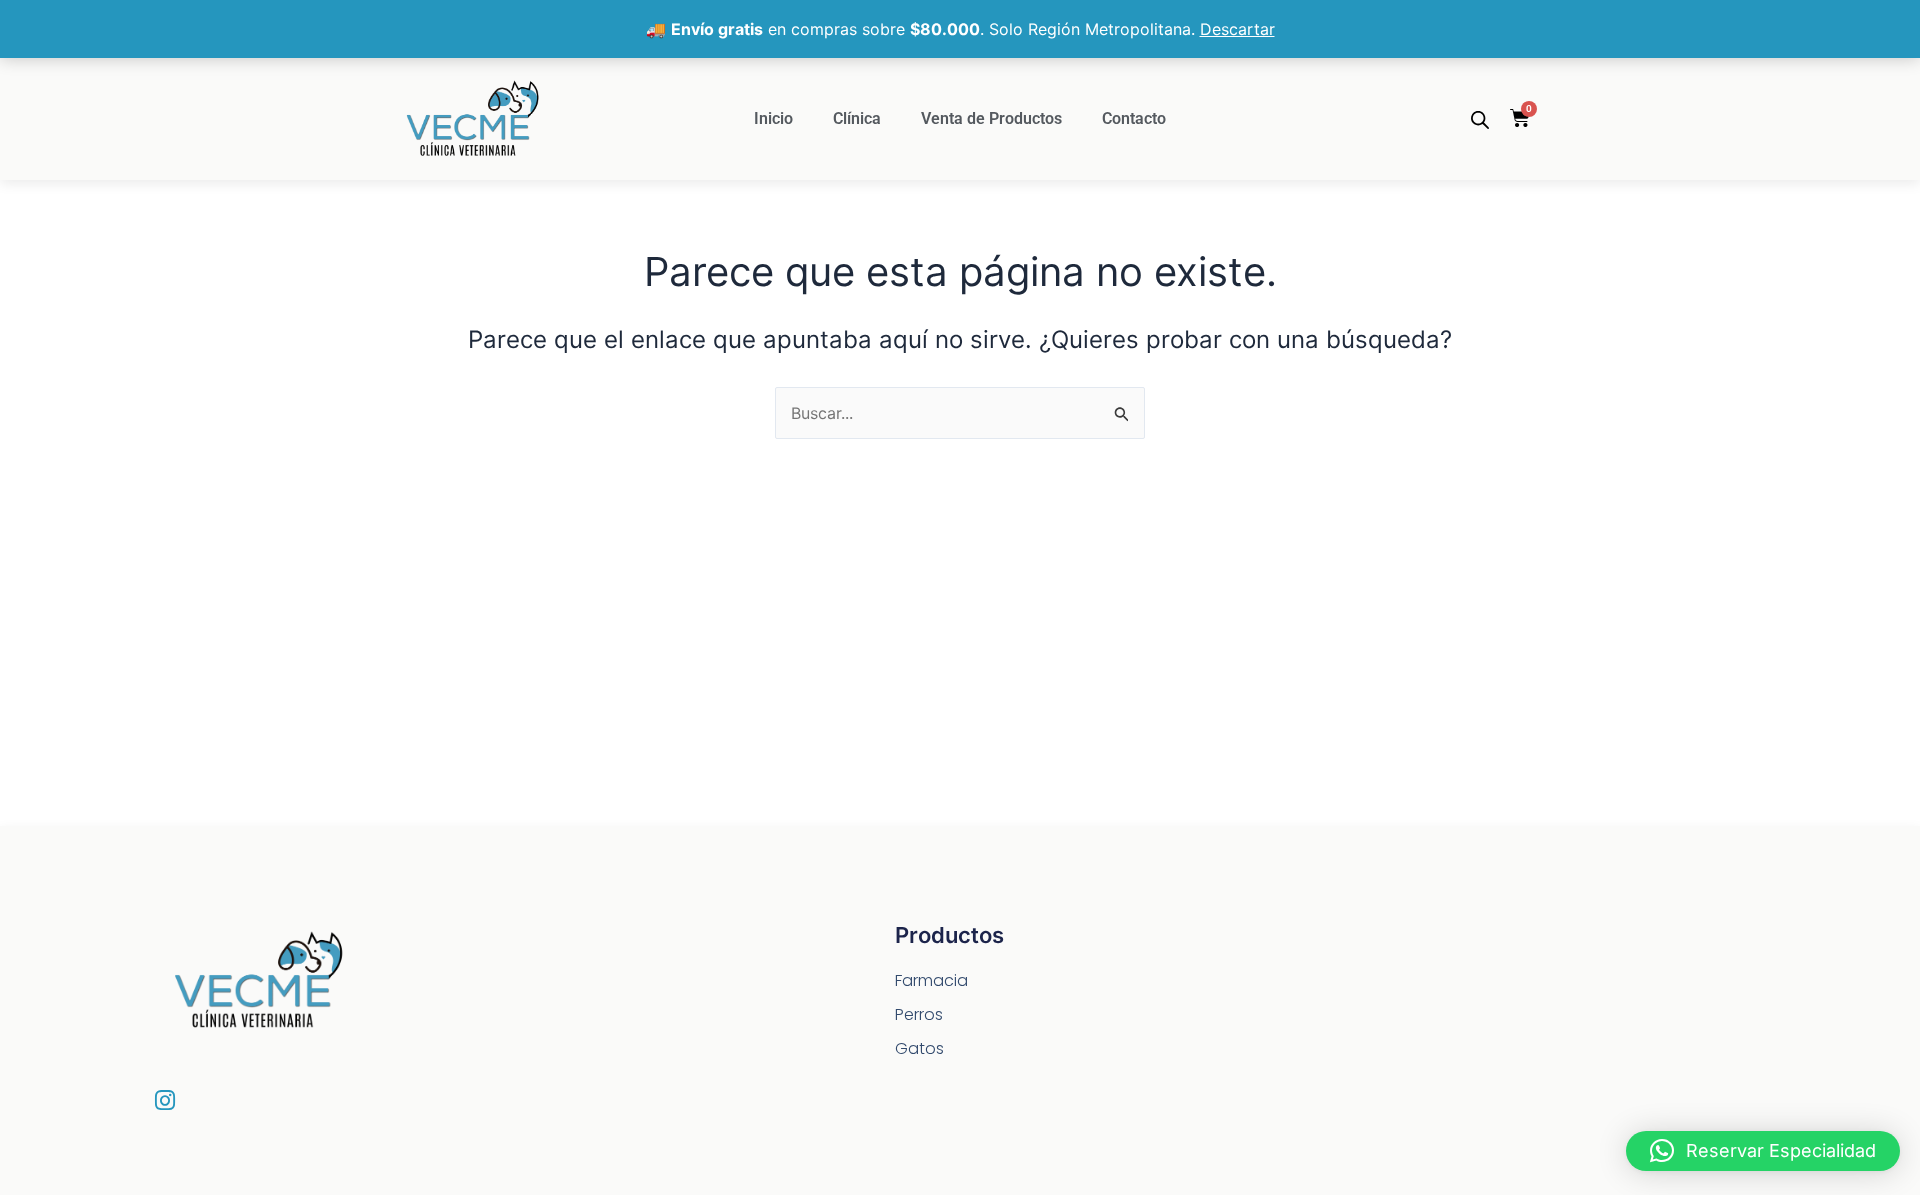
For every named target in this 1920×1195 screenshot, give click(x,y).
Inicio (773, 118)
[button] (1763, 1151)
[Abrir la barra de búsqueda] (1480, 119)
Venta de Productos (991, 118)
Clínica (857, 118)
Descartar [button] (1237, 29)
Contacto (1134, 118)
